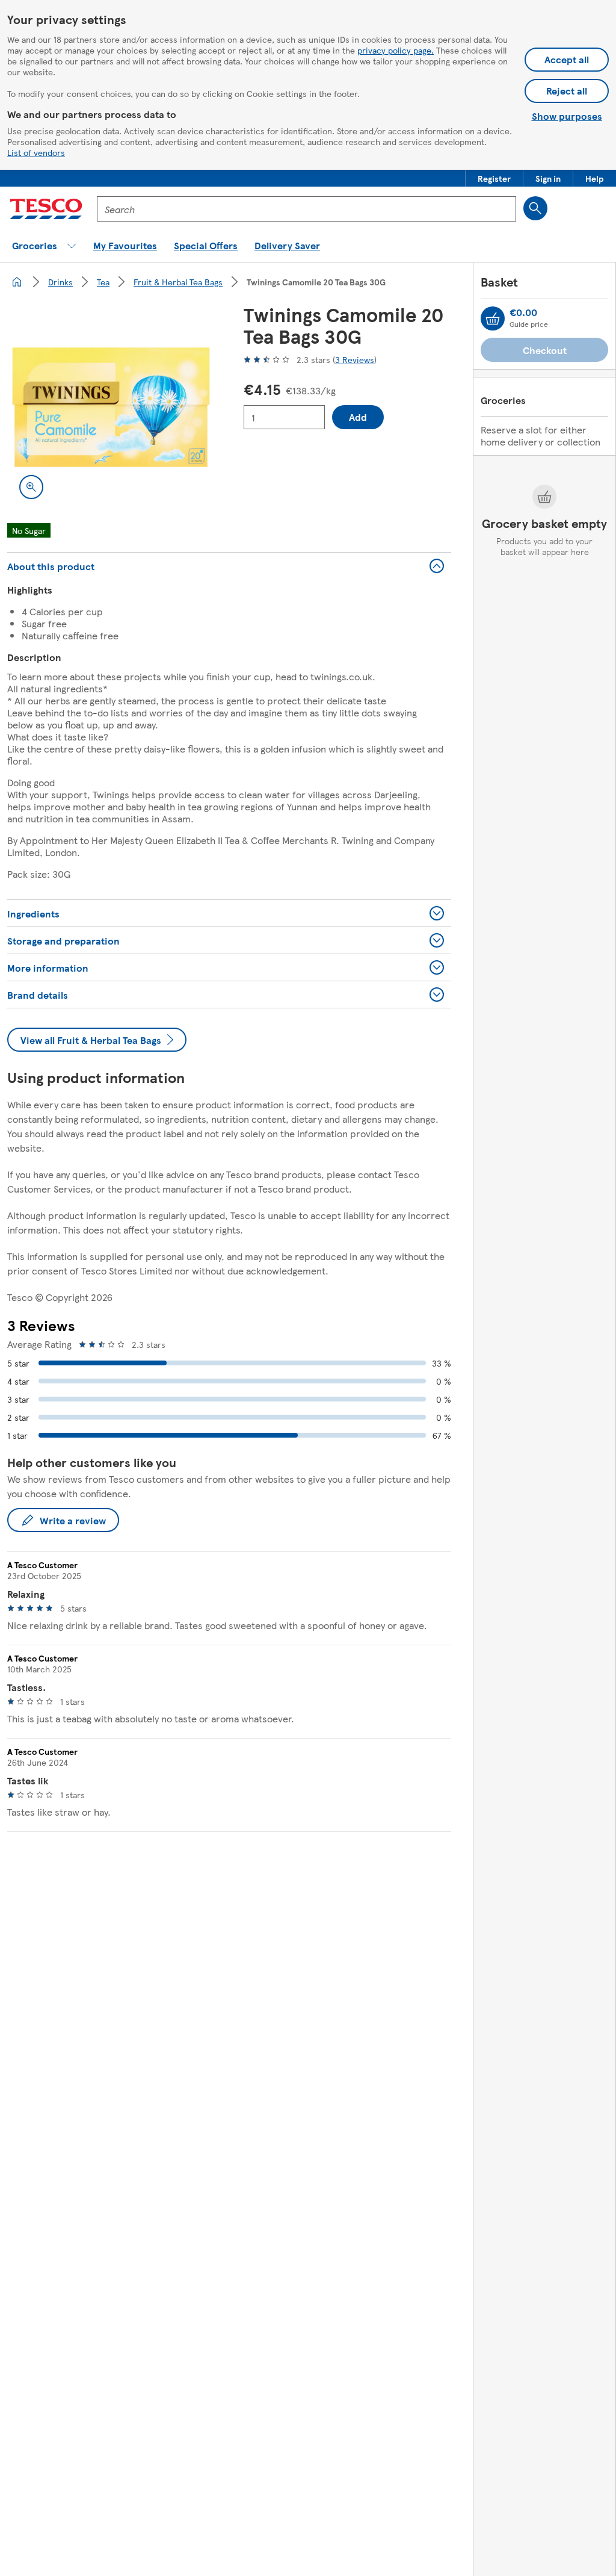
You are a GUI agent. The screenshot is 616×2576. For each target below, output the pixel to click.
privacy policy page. (396, 50)
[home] (17, 282)
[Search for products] (535, 208)
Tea (103, 282)
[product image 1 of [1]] (111, 407)
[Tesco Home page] (46, 209)
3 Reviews (355, 359)
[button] (494, 178)
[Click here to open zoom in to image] (31, 487)
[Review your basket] (493, 318)
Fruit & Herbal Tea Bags (178, 282)
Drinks (60, 282)
